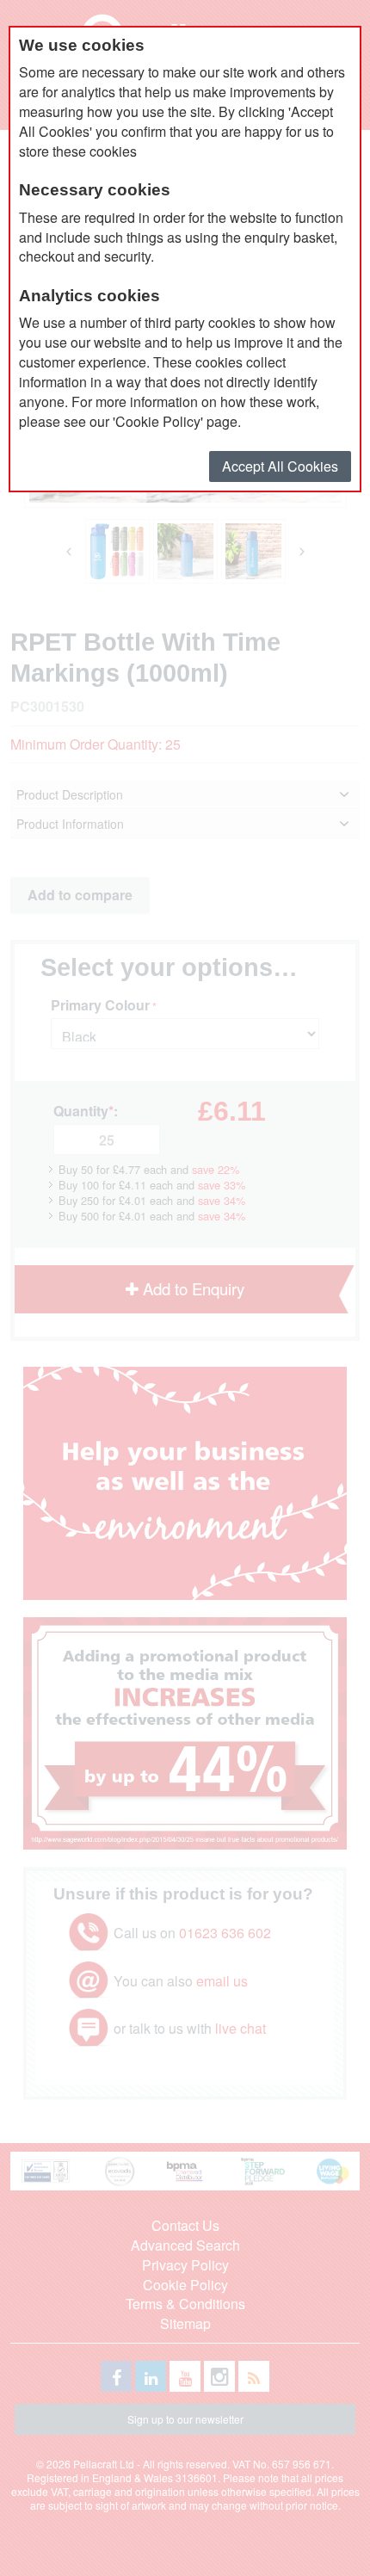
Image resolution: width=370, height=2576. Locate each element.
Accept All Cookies (280, 466)
